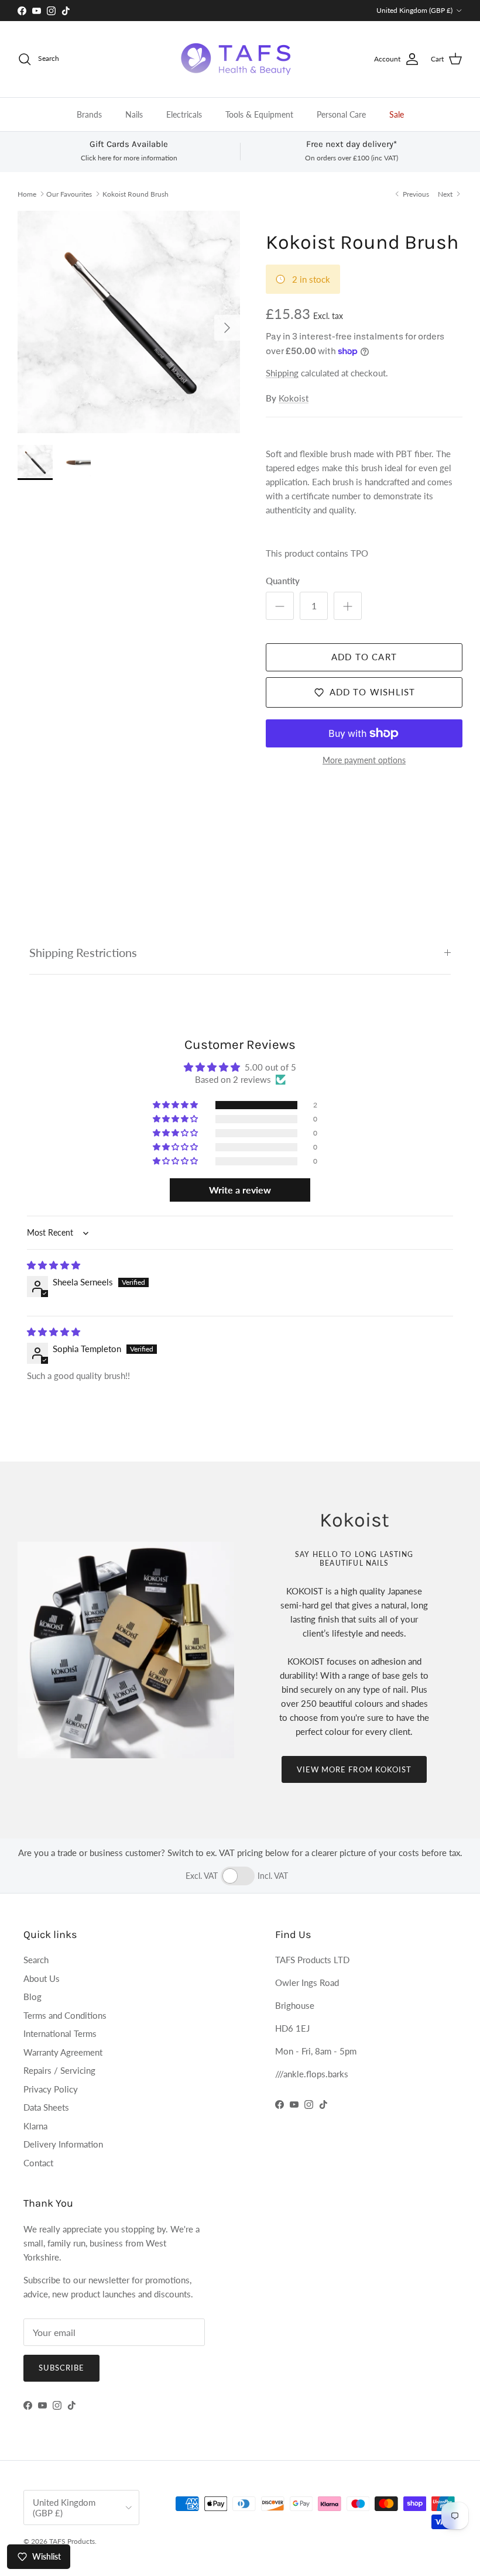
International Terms (60, 2033)
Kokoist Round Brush (136, 193)
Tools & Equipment (259, 114)
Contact (38, 2163)
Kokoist (294, 398)
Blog (32, 1997)
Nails (134, 114)
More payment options (364, 760)
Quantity (283, 581)
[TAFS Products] (240, 59)
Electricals (184, 114)
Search (36, 1960)
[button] (176, 1105)
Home (27, 193)
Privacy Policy (51, 2089)
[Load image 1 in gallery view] (129, 322)
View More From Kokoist (354, 1769)
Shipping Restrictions (83, 953)
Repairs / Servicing (59, 2070)
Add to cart (364, 657)
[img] (54, 1265)
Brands (89, 114)
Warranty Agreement (63, 2052)
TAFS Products (72, 2541)
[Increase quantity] (348, 606)
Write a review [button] (240, 1190)
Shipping (282, 373)
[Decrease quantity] (280, 606)
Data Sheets (46, 2107)
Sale (397, 114)
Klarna (35, 2126)
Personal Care (341, 114)
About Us (42, 1978)
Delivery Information (63, 2144)
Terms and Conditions (65, 2015)
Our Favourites (69, 193)
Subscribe (61, 2368)
